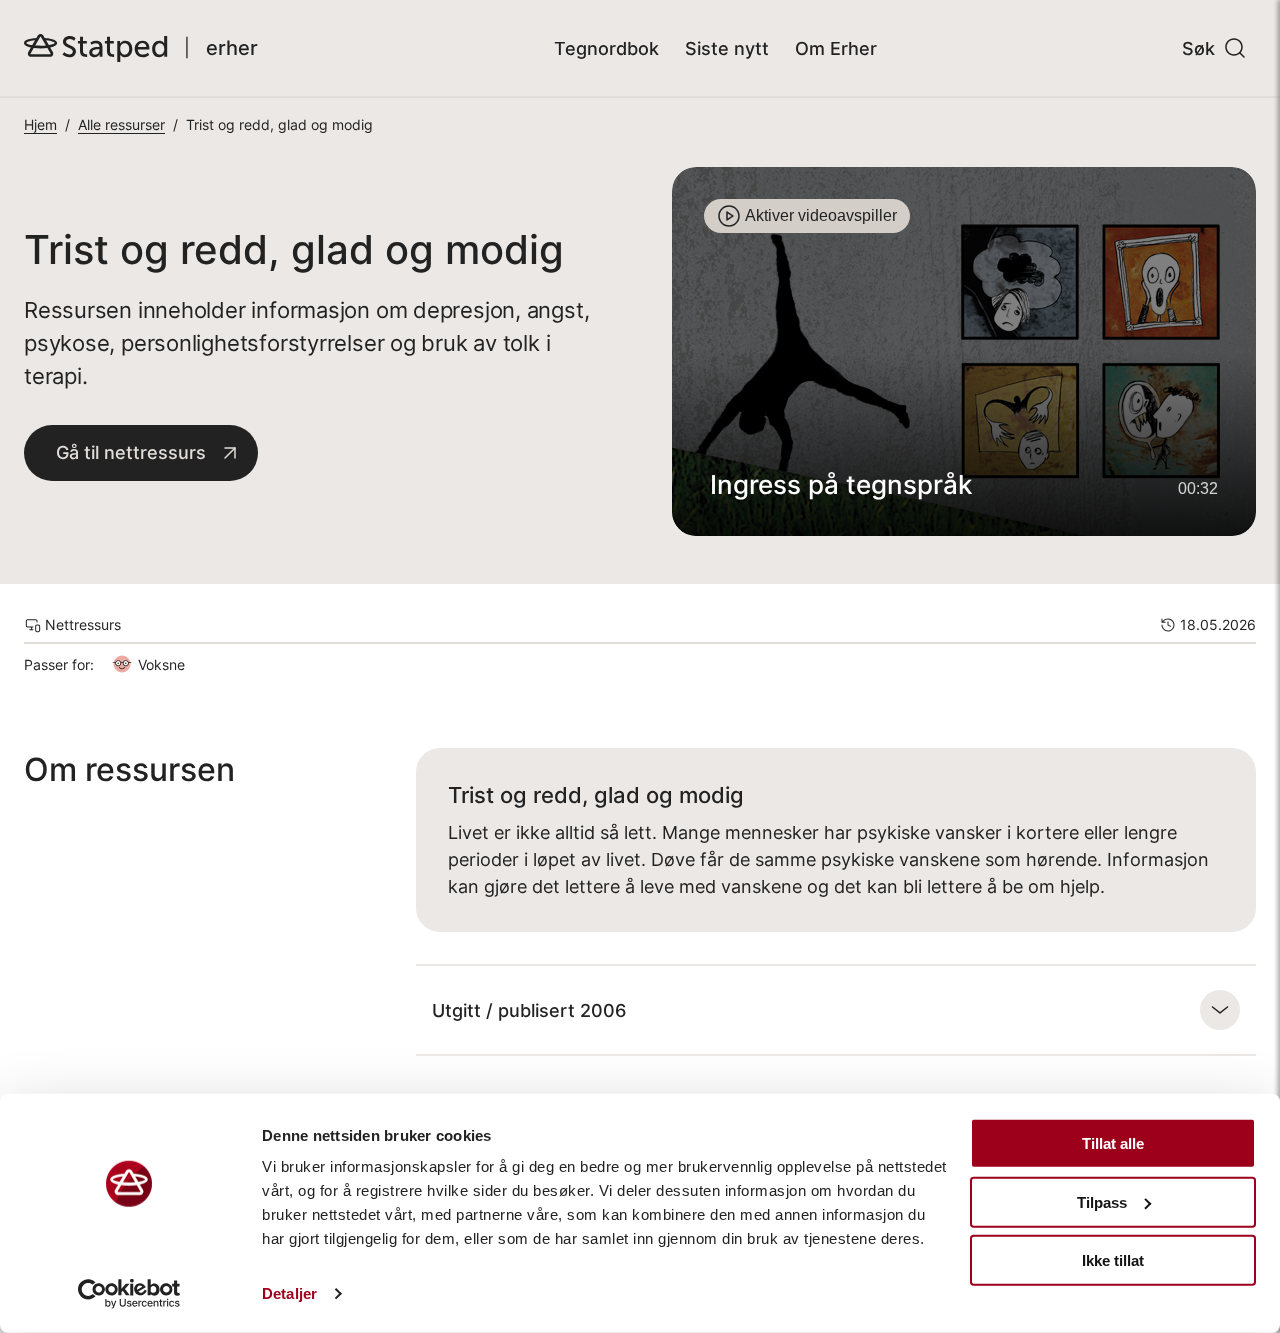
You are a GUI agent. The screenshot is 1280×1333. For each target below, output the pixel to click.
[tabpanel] (964, 351)
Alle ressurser (121, 124)
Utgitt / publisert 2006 (529, 1010)
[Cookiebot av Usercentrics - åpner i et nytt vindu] (129, 1294)
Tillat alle (1113, 1143)
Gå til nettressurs (131, 452)
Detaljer (289, 1293)
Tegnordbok (606, 48)
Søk (1198, 48)
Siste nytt (727, 48)
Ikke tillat (1113, 1260)
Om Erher (836, 48)
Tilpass (1102, 1201)
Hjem (40, 124)
